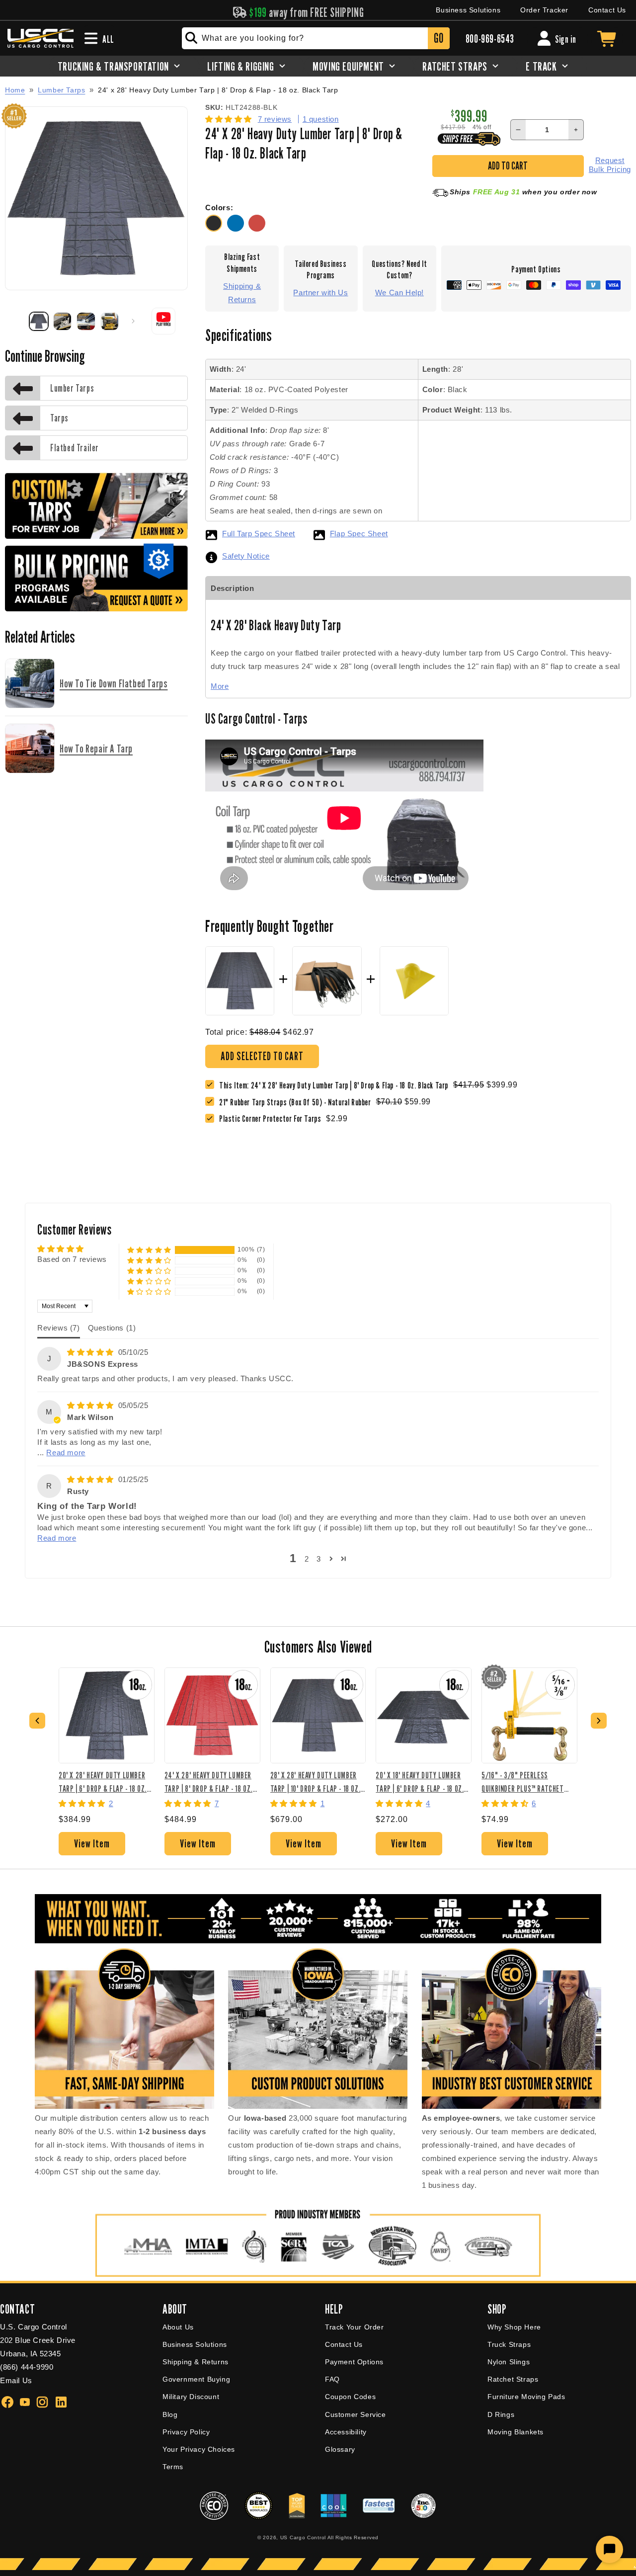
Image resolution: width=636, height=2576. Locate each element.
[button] (230, 119)
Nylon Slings (509, 2362)
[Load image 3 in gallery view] (86, 322)
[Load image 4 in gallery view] (110, 322)
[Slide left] (16, 321)
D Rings (501, 2414)
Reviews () (59, 1328)
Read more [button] (66, 1453)
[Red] (258, 229)
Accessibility (346, 2432)
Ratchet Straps (513, 2379)
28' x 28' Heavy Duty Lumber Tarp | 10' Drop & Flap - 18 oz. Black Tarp (316, 1782)
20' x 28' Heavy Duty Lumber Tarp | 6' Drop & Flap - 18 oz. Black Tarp (103, 1782)
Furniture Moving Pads (526, 2397)
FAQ (332, 2379)
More (220, 686)
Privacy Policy (186, 2432)
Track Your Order (355, 2327)
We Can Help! (399, 292)
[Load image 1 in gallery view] (39, 322)
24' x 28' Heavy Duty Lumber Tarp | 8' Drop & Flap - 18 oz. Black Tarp (218, 90)
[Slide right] (133, 321)
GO (438, 38)
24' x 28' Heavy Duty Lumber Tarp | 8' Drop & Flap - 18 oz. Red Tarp (208, 1782)
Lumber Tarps (61, 90)
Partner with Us (320, 292)
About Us (178, 2327)
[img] (92, 1352)
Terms (173, 2467)
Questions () (112, 1328)
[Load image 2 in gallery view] (63, 322)
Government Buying (196, 2379)
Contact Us (607, 10)
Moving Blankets (516, 2432)
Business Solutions (468, 10)
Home (15, 90)
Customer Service (356, 2414)
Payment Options (354, 2362)
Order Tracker (544, 10)
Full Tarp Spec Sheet (259, 534)
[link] (298, 1102)
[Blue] (238, 229)
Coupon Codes (350, 2397)
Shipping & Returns (242, 293)
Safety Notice (246, 556)
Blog (170, 2414)
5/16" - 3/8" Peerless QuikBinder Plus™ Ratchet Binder (522, 1782)
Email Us (16, 2380)
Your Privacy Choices (199, 2449)
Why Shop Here (514, 2327)
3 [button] (319, 1559)
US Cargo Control (303, 2537)
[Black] (216, 229)
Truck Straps (509, 2344)
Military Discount (191, 2397)
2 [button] (307, 1559)
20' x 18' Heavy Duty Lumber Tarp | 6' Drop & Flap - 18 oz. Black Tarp (420, 1782)
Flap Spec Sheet (359, 534)
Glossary (340, 2449)
